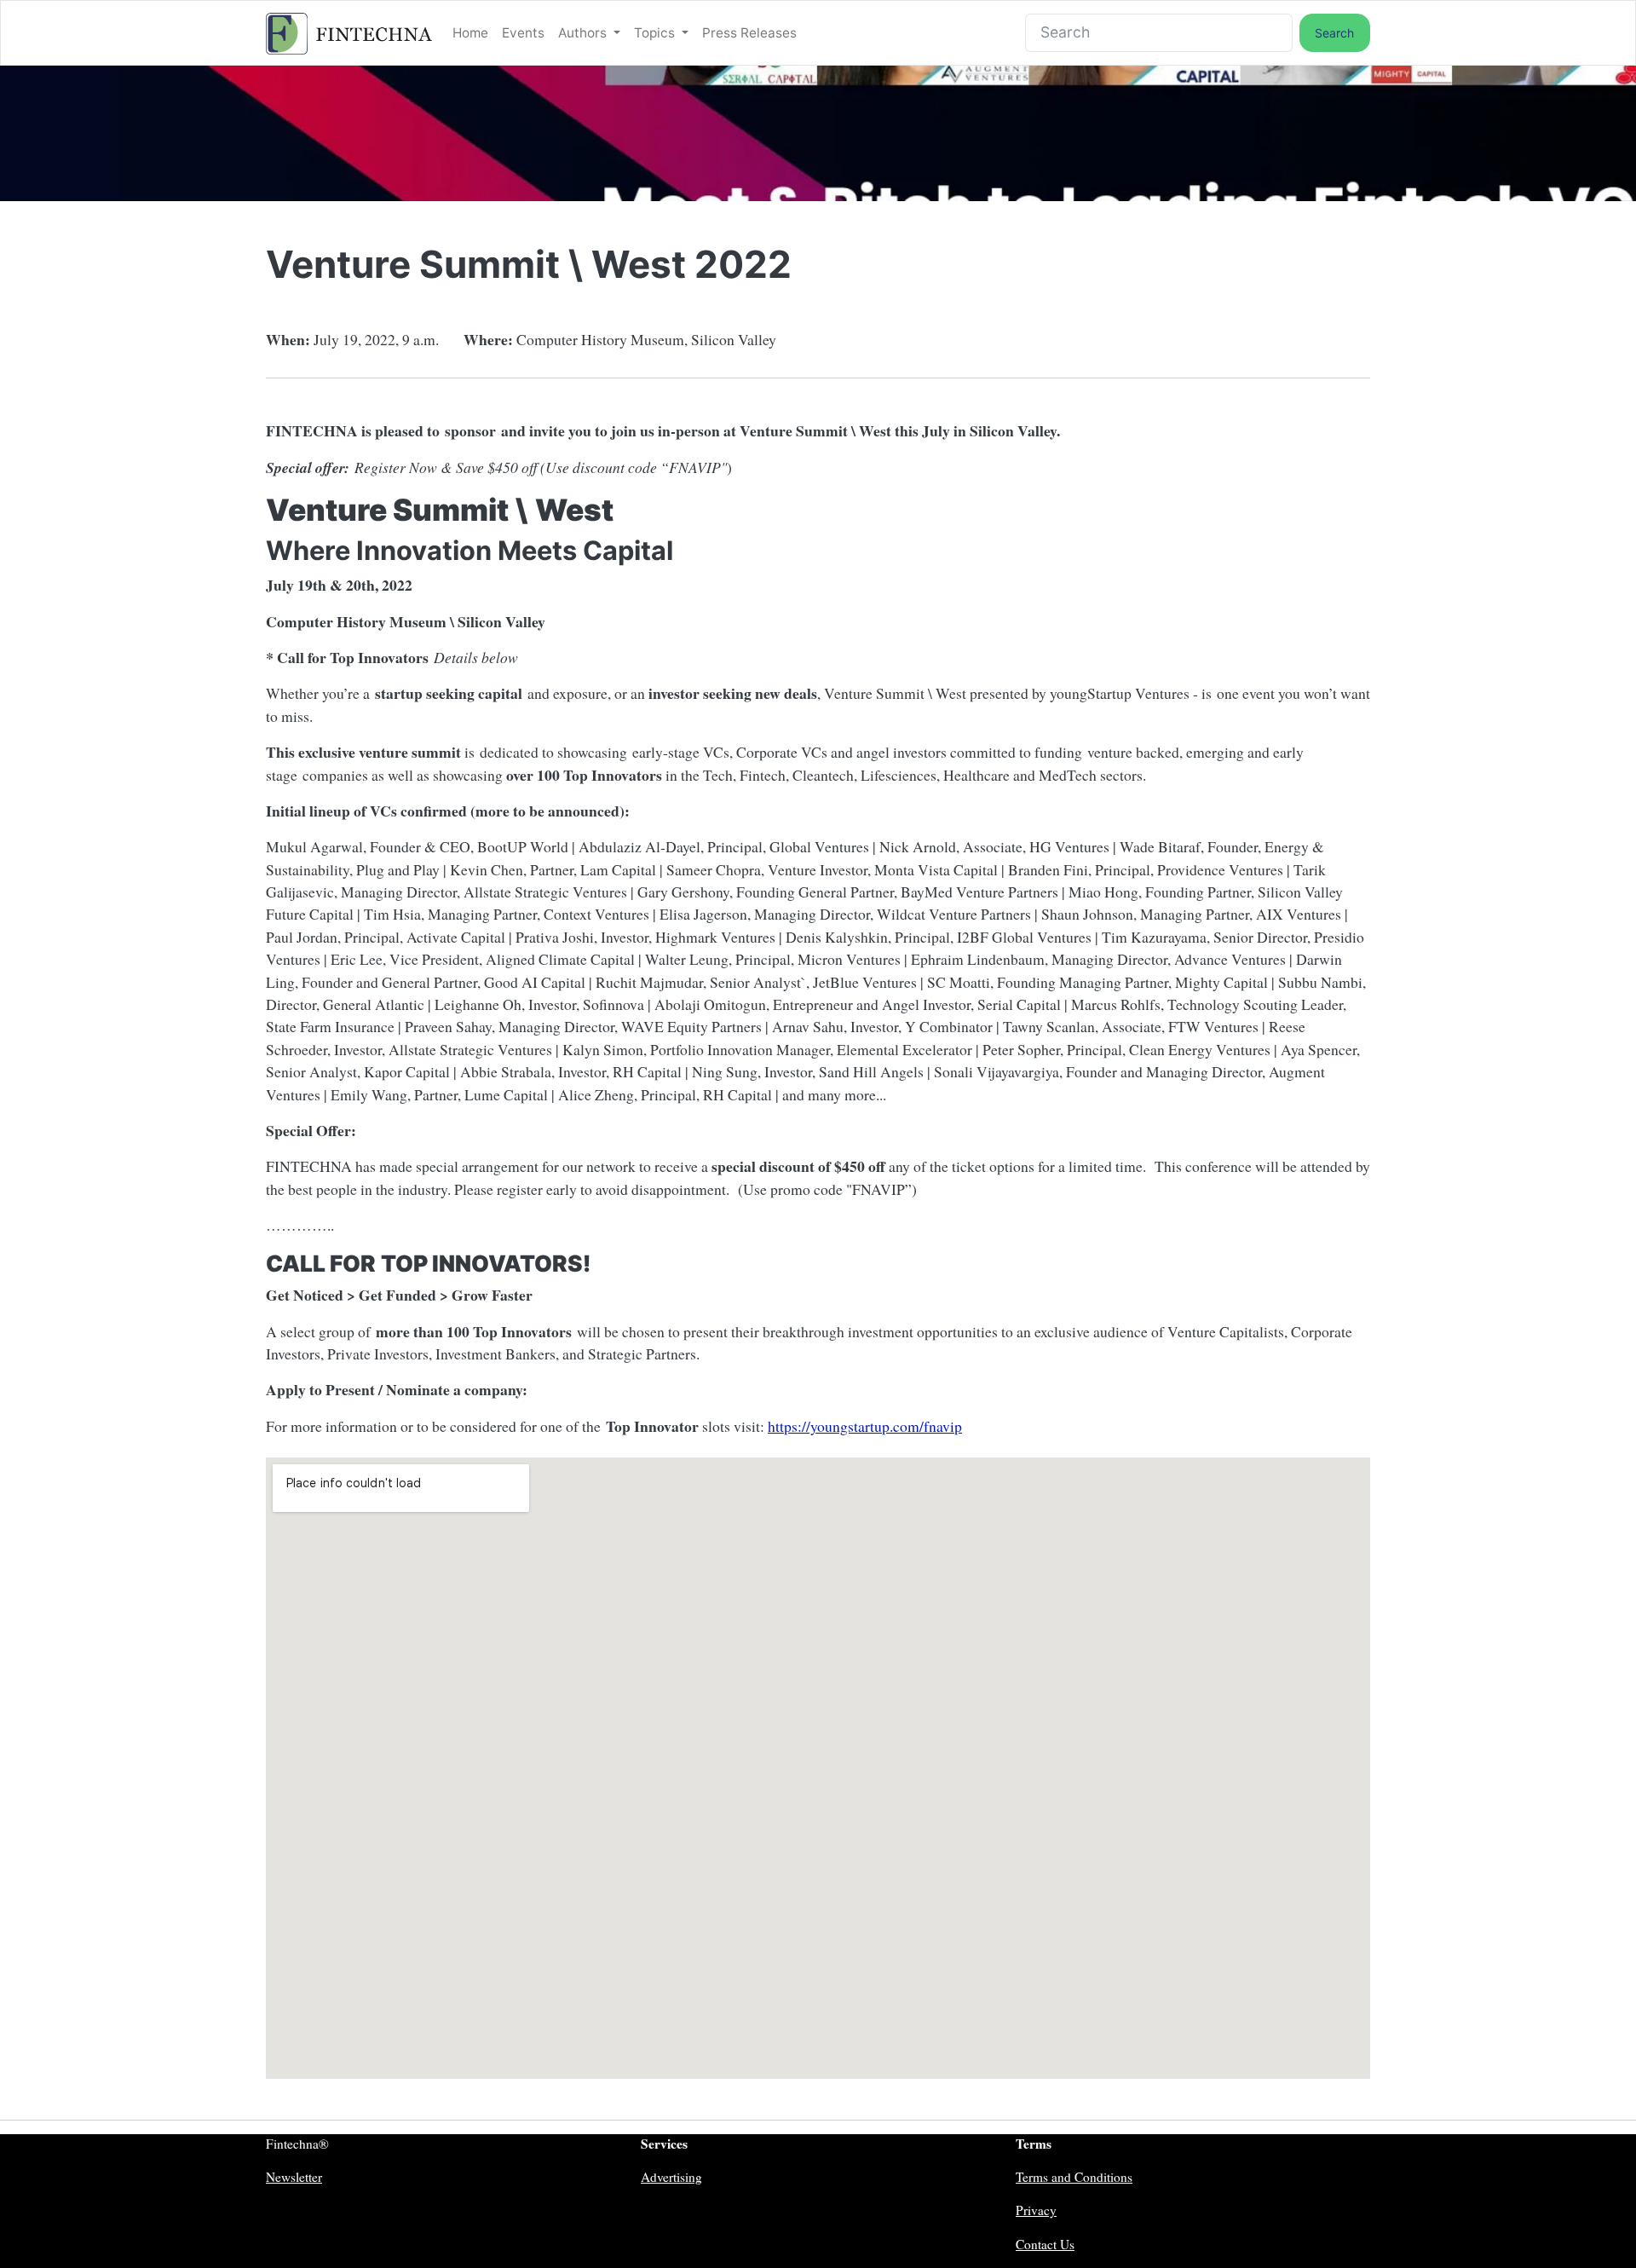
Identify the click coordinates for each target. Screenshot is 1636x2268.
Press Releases (749, 33)
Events (523, 33)
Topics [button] (656, 33)
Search (1334, 33)
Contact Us (1045, 2244)
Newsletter (294, 2177)
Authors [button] (584, 33)
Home (470, 33)
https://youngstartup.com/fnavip (865, 1426)
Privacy (1036, 2210)
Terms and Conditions (1074, 2177)
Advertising (671, 2177)
